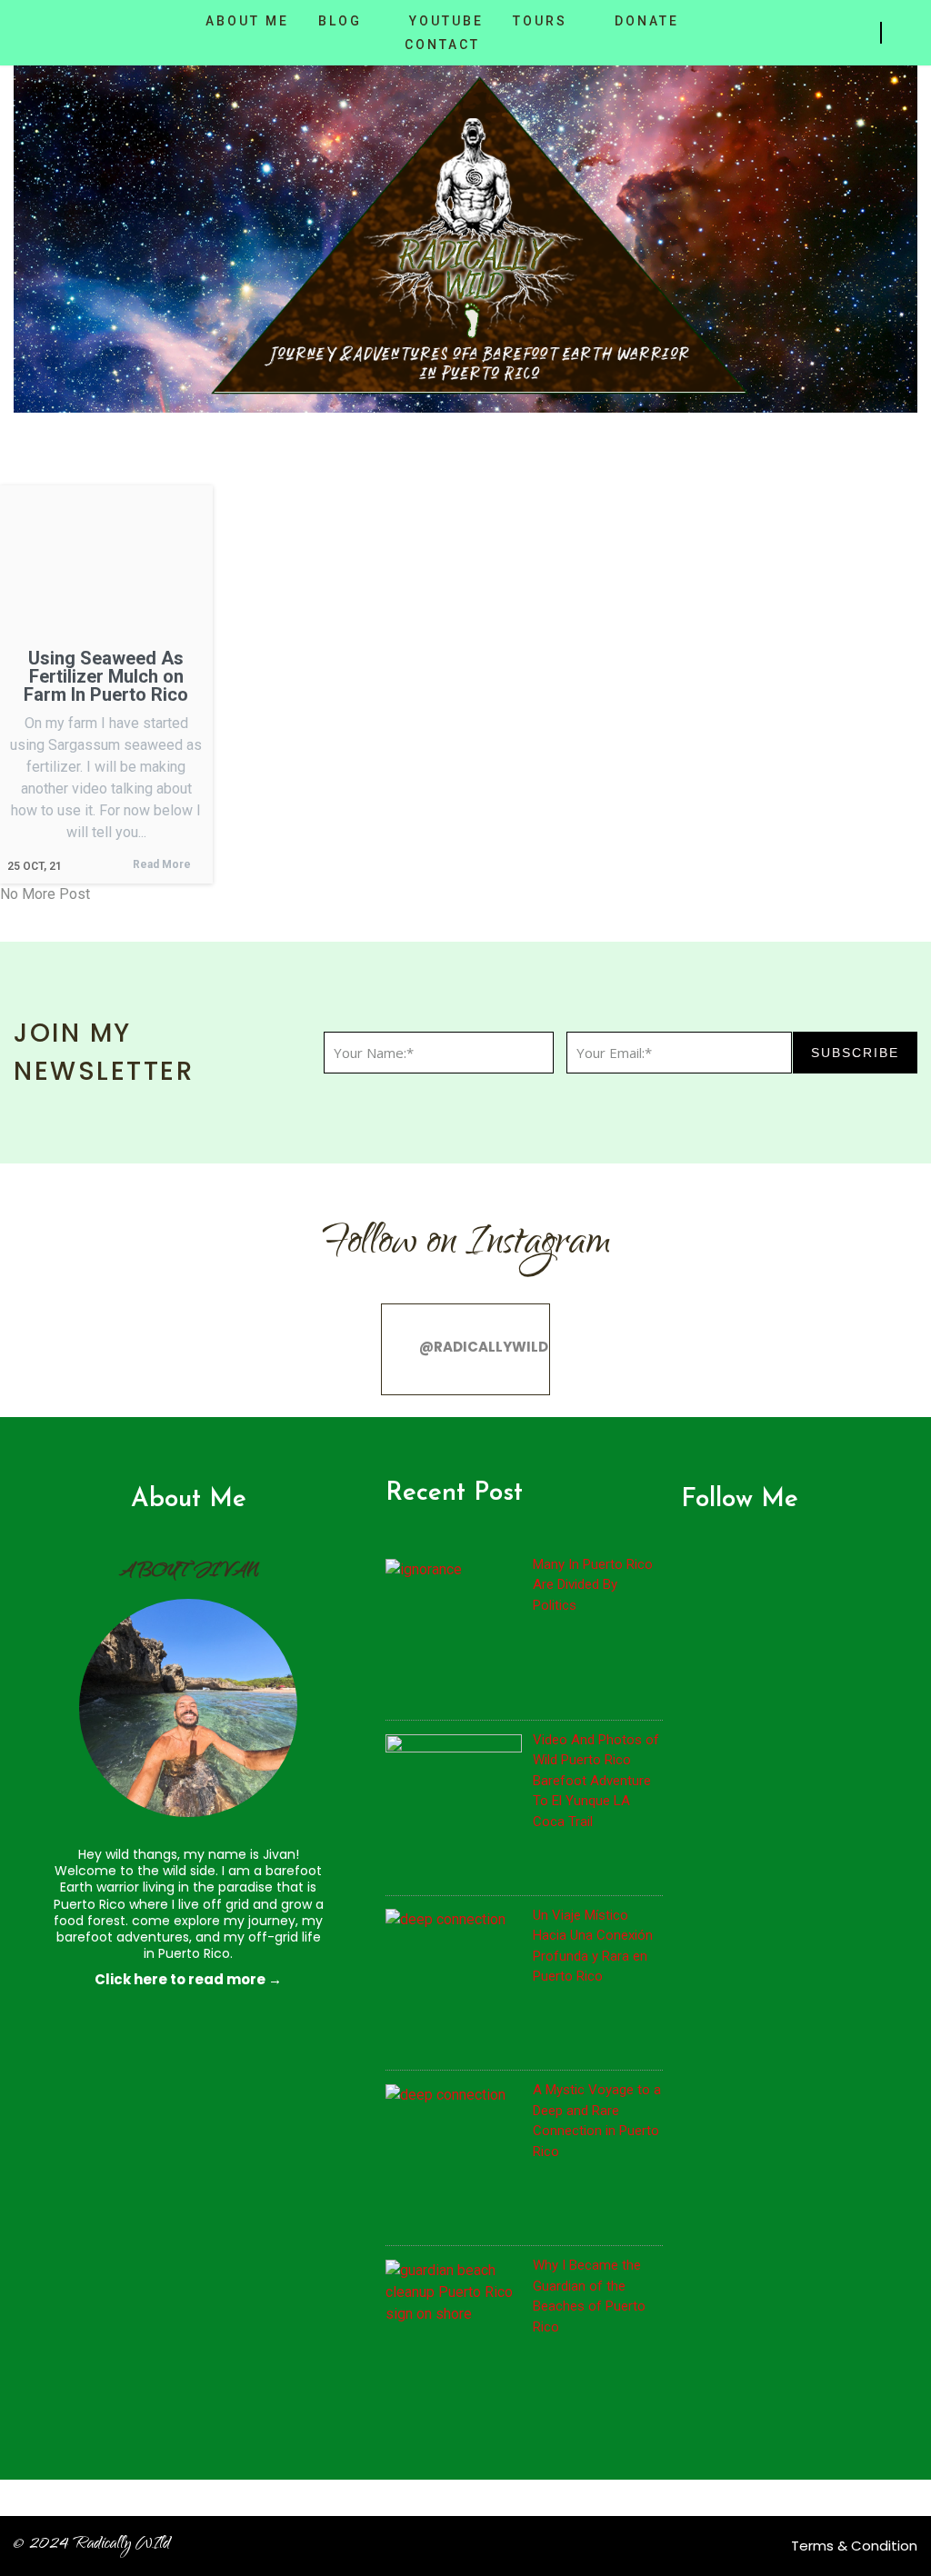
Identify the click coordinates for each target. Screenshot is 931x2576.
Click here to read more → (188, 1979)
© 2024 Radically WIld (92, 2545)
